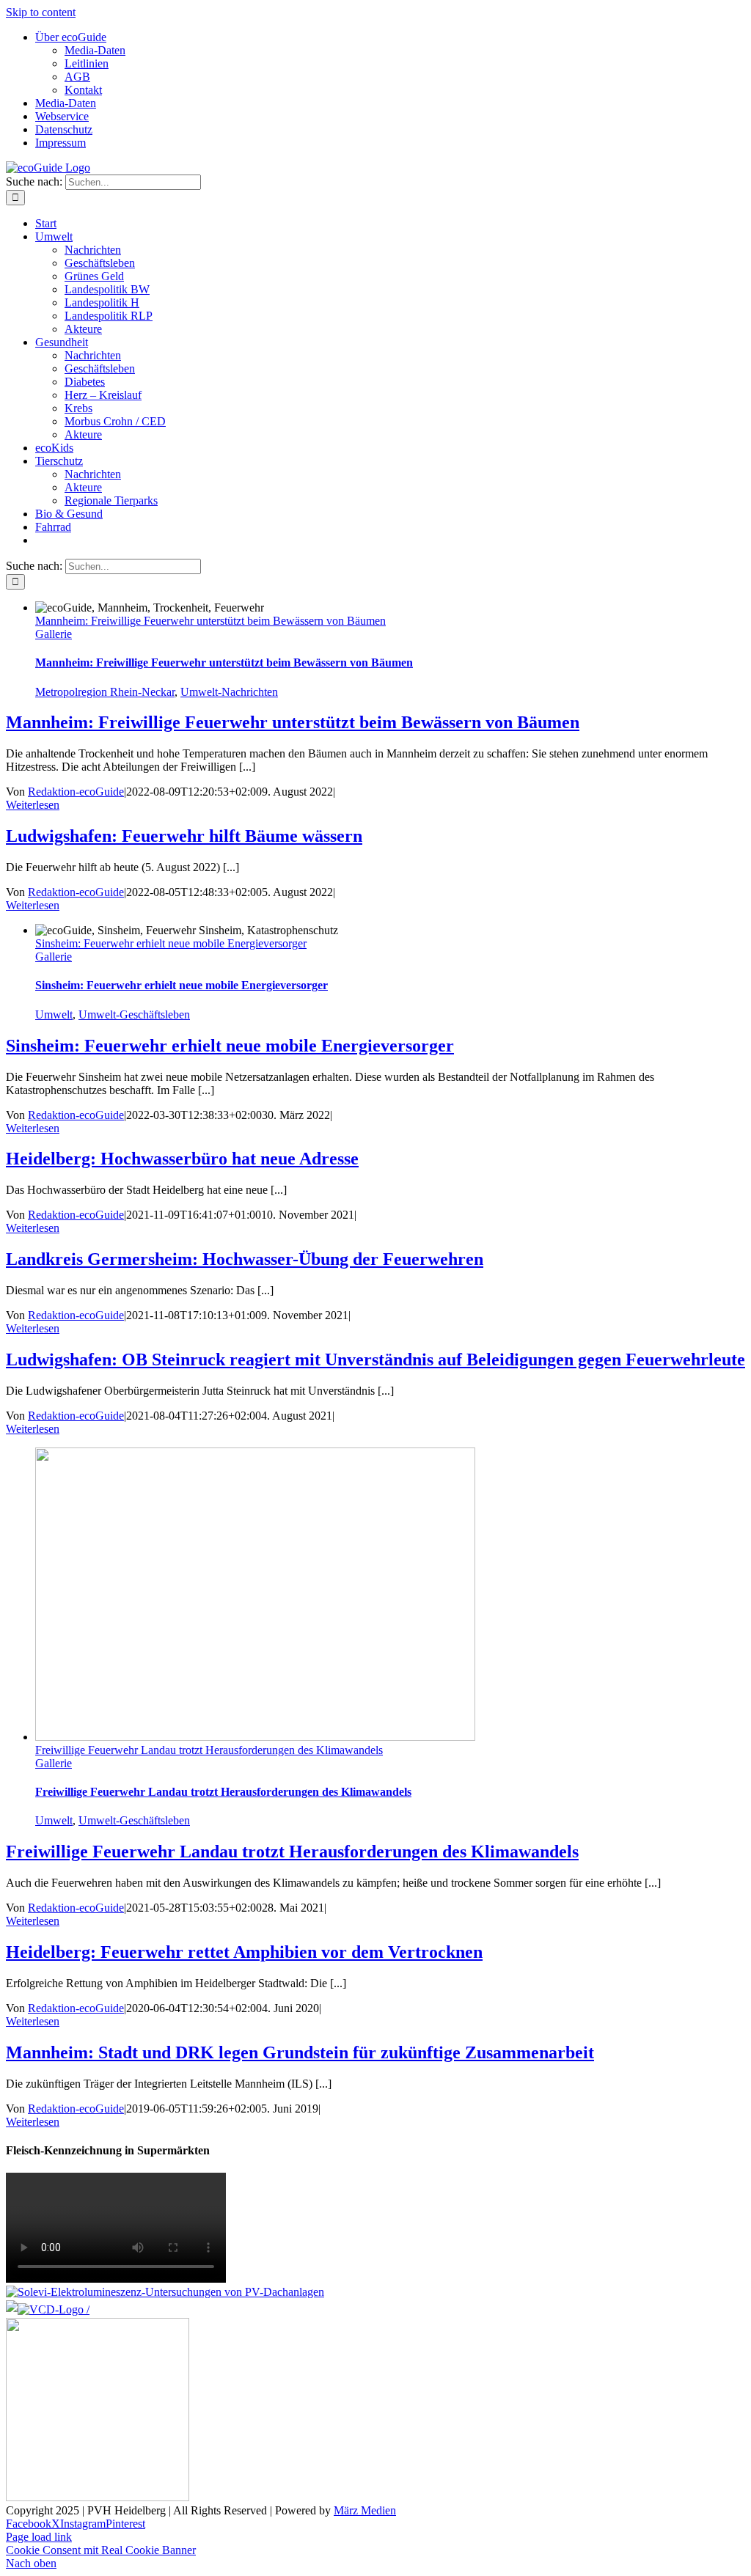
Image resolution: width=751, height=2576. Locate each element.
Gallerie (54, 634)
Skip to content (41, 12)
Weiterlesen (33, 805)
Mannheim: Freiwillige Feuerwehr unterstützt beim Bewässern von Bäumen (210, 621)
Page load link (39, 2537)
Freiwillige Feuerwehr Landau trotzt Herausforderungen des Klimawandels (209, 1750)
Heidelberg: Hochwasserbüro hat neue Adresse (182, 1159)
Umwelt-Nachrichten (229, 692)
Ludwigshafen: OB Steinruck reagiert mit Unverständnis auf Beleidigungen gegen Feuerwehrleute (375, 1359)
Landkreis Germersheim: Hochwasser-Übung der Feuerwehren (245, 1259)
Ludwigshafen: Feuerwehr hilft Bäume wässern (184, 836)
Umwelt (54, 1014)
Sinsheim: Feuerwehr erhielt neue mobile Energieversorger (171, 943)
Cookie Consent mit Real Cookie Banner (101, 2550)
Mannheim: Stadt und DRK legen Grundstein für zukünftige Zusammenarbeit (300, 2052)
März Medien (365, 2510)
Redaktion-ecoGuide (76, 792)
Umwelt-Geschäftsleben (134, 1014)
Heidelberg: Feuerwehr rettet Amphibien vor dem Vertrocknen (244, 1952)
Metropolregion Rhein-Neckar (105, 692)
